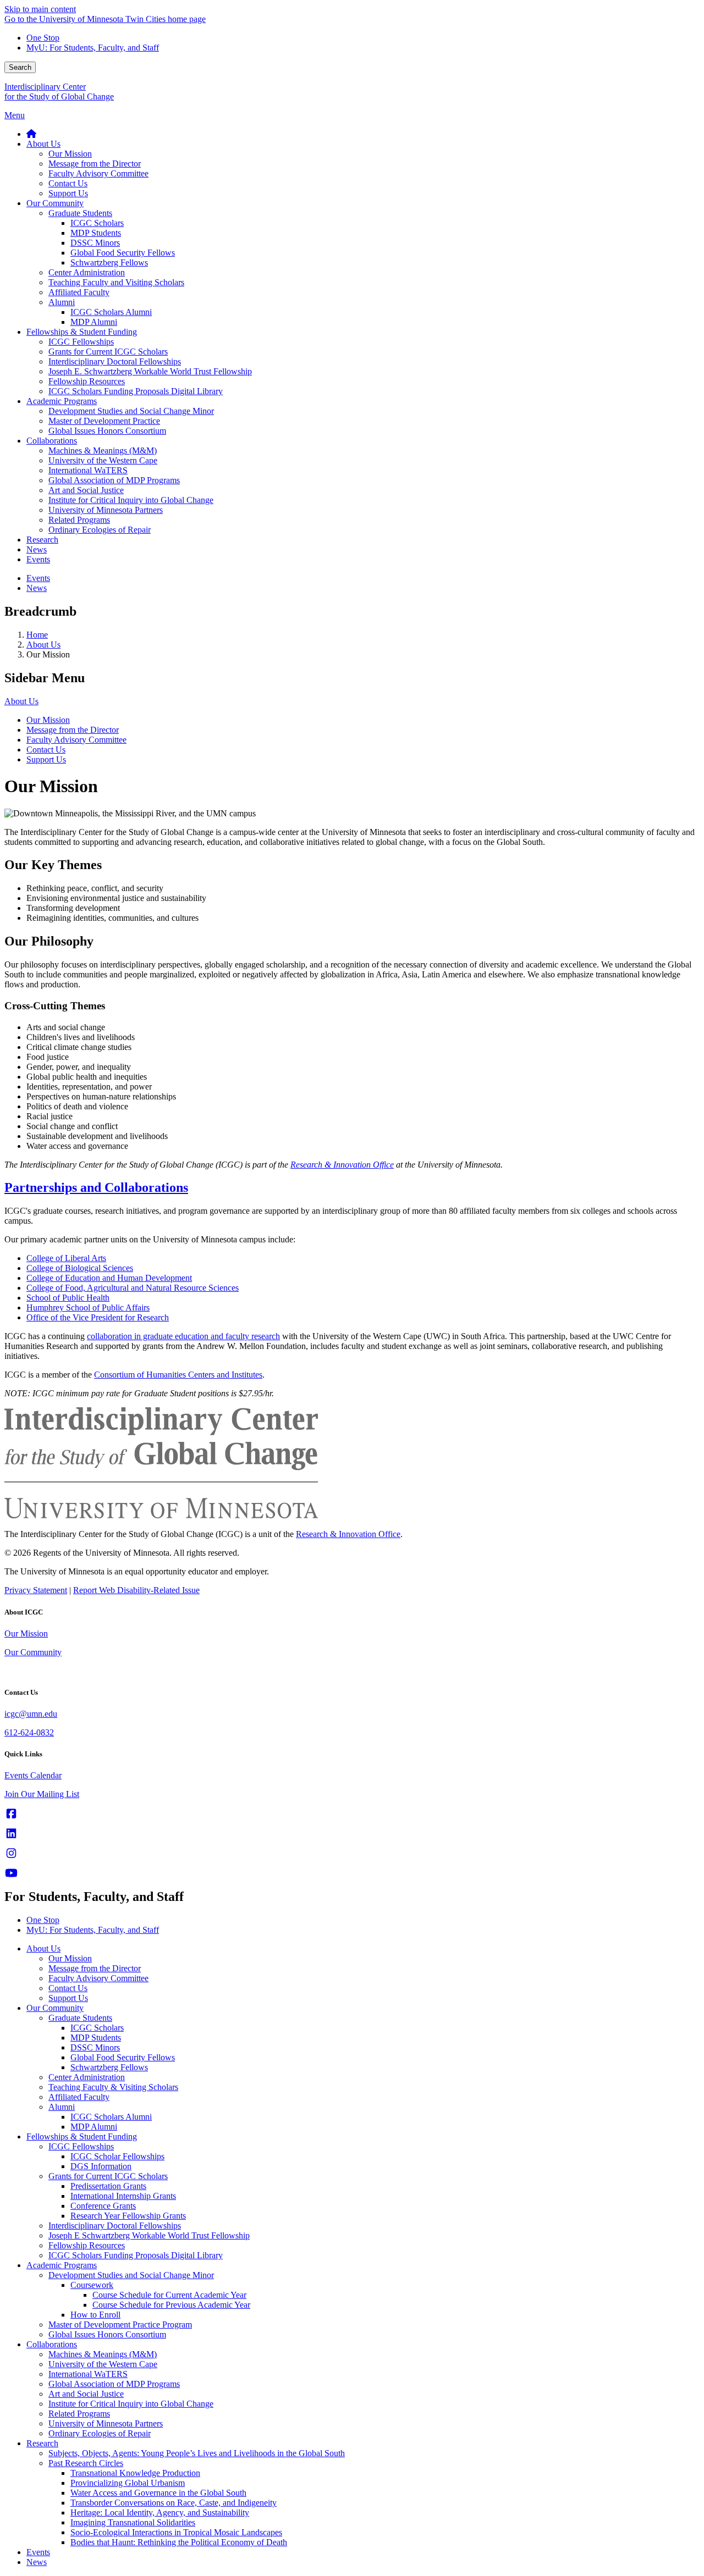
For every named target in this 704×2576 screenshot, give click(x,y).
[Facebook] (11, 1814)
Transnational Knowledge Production (135, 2473)
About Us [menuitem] (43, 144)
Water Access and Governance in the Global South (158, 2493)
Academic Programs (62, 2265)
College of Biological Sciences (80, 1268)
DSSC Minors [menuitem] (95, 243)
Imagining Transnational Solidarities (133, 2522)
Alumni (62, 2107)
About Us (43, 645)
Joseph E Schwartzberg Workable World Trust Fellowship (149, 2235)
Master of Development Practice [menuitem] (104, 421)
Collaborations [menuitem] (52, 441)
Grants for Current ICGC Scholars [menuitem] (108, 352)
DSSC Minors (95, 2047)
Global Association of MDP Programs (114, 2384)
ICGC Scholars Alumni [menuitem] (111, 312)
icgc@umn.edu (31, 1714)
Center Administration (87, 2077)
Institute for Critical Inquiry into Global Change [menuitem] (131, 500)
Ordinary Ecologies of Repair (100, 2433)
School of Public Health (68, 1298)
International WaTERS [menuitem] (88, 470)
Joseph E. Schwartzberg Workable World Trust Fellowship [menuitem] (150, 371)
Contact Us (46, 750)
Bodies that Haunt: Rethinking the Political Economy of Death (179, 2542)
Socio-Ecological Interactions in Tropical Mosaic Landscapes (176, 2532)
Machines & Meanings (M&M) (103, 2354)
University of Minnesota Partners (106, 2423)
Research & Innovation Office (348, 1534)
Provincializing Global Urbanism (128, 2483)
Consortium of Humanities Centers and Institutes (178, 1375)
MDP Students (96, 2038)
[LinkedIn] (11, 1834)
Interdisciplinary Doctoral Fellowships (115, 2226)
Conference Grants (103, 2206)
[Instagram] (11, 1853)
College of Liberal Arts (66, 1258)
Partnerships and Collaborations (96, 1187)
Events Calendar (33, 1775)
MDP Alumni (94, 2127)
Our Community (33, 1652)
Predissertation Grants (108, 2186)
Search (20, 67)
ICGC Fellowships (81, 2146)
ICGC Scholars (97, 2028)
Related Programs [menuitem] (79, 520)
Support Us (46, 759)
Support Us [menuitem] (68, 193)
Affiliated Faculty (79, 2097)
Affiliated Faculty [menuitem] (79, 292)
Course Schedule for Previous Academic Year (171, 2305)
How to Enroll (95, 2315)
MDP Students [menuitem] (96, 233)
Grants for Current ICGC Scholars (108, 2176)
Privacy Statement (36, 1590)
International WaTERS (88, 2374)
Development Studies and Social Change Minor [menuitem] (131, 411)
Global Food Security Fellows (123, 2057)
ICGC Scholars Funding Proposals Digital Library (136, 2255)
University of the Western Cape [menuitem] (103, 460)
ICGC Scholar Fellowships (117, 2156)
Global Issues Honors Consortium (107, 2334)
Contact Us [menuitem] (68, 183)
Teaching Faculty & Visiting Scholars (113, 2087)
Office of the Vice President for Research (98, 1317)
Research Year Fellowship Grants (128, 2216)
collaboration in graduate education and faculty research (183, 1336)
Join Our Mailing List (42, 1794)
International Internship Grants (123, 2196)
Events (38, 2552)
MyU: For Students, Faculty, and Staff (93, 48)
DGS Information (101, 2166)
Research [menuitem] (42, 540)
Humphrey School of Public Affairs (88, 1308)
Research (42, 2443)
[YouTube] (11, 1873)
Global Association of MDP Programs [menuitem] (114, 480)
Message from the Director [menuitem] (95, 164)
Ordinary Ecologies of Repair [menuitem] (100, 530)
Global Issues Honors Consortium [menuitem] (107, 431)
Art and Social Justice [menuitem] (86, 490)
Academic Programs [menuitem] (62, 401)
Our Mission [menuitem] (70, 154)
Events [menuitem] (38, 559)
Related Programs (79, 2414)
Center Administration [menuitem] (87, 272)
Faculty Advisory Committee (76, 740)
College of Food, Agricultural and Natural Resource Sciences (133, 1288)
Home (37, 635)
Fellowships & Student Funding (82, 2136)
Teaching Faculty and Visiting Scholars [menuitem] (116, 282)
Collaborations (52, 2344)
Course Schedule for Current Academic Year (169, 2295)
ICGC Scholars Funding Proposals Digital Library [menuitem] (136, 391)
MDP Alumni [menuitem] (94, 322)
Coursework (92, 2285)
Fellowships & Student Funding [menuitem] (82, 332)
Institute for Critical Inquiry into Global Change (131, 2404)
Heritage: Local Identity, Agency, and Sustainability (160, 2513)
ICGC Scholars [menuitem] (97, 223)
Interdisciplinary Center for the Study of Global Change (59, 92)
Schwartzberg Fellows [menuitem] (109, 262)
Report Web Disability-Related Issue (136, 1590)
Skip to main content (40, 9)
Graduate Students (80, 2018)
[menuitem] (31, 134)
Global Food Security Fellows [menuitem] (123, 253)
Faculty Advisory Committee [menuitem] (98, 173)
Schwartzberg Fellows (109, 2067)
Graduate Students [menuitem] (80, 213)
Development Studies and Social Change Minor (131, 2275)
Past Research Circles (86, 2463)
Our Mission (48, 720)
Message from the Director (73, 730)
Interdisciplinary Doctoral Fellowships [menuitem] (115, 361)
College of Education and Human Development (109, 1278)
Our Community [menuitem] (55, 203)
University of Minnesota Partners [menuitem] (106, 510)
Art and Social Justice (86, 2394)
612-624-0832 (29, 1732)
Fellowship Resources (87, 2245)
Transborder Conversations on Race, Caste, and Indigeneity (174, 2503)
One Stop (43, 38)
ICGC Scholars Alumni (111, 2117)
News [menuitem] (37, 549)
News (37, 2562)
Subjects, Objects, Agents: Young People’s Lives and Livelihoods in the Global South (197, 2453)
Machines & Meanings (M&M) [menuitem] (103, 450)
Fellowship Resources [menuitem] (87, 381)
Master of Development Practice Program (120, 2325)
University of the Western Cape (103, 2364)
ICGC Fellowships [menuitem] (81, 342)
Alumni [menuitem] (62, 302)
